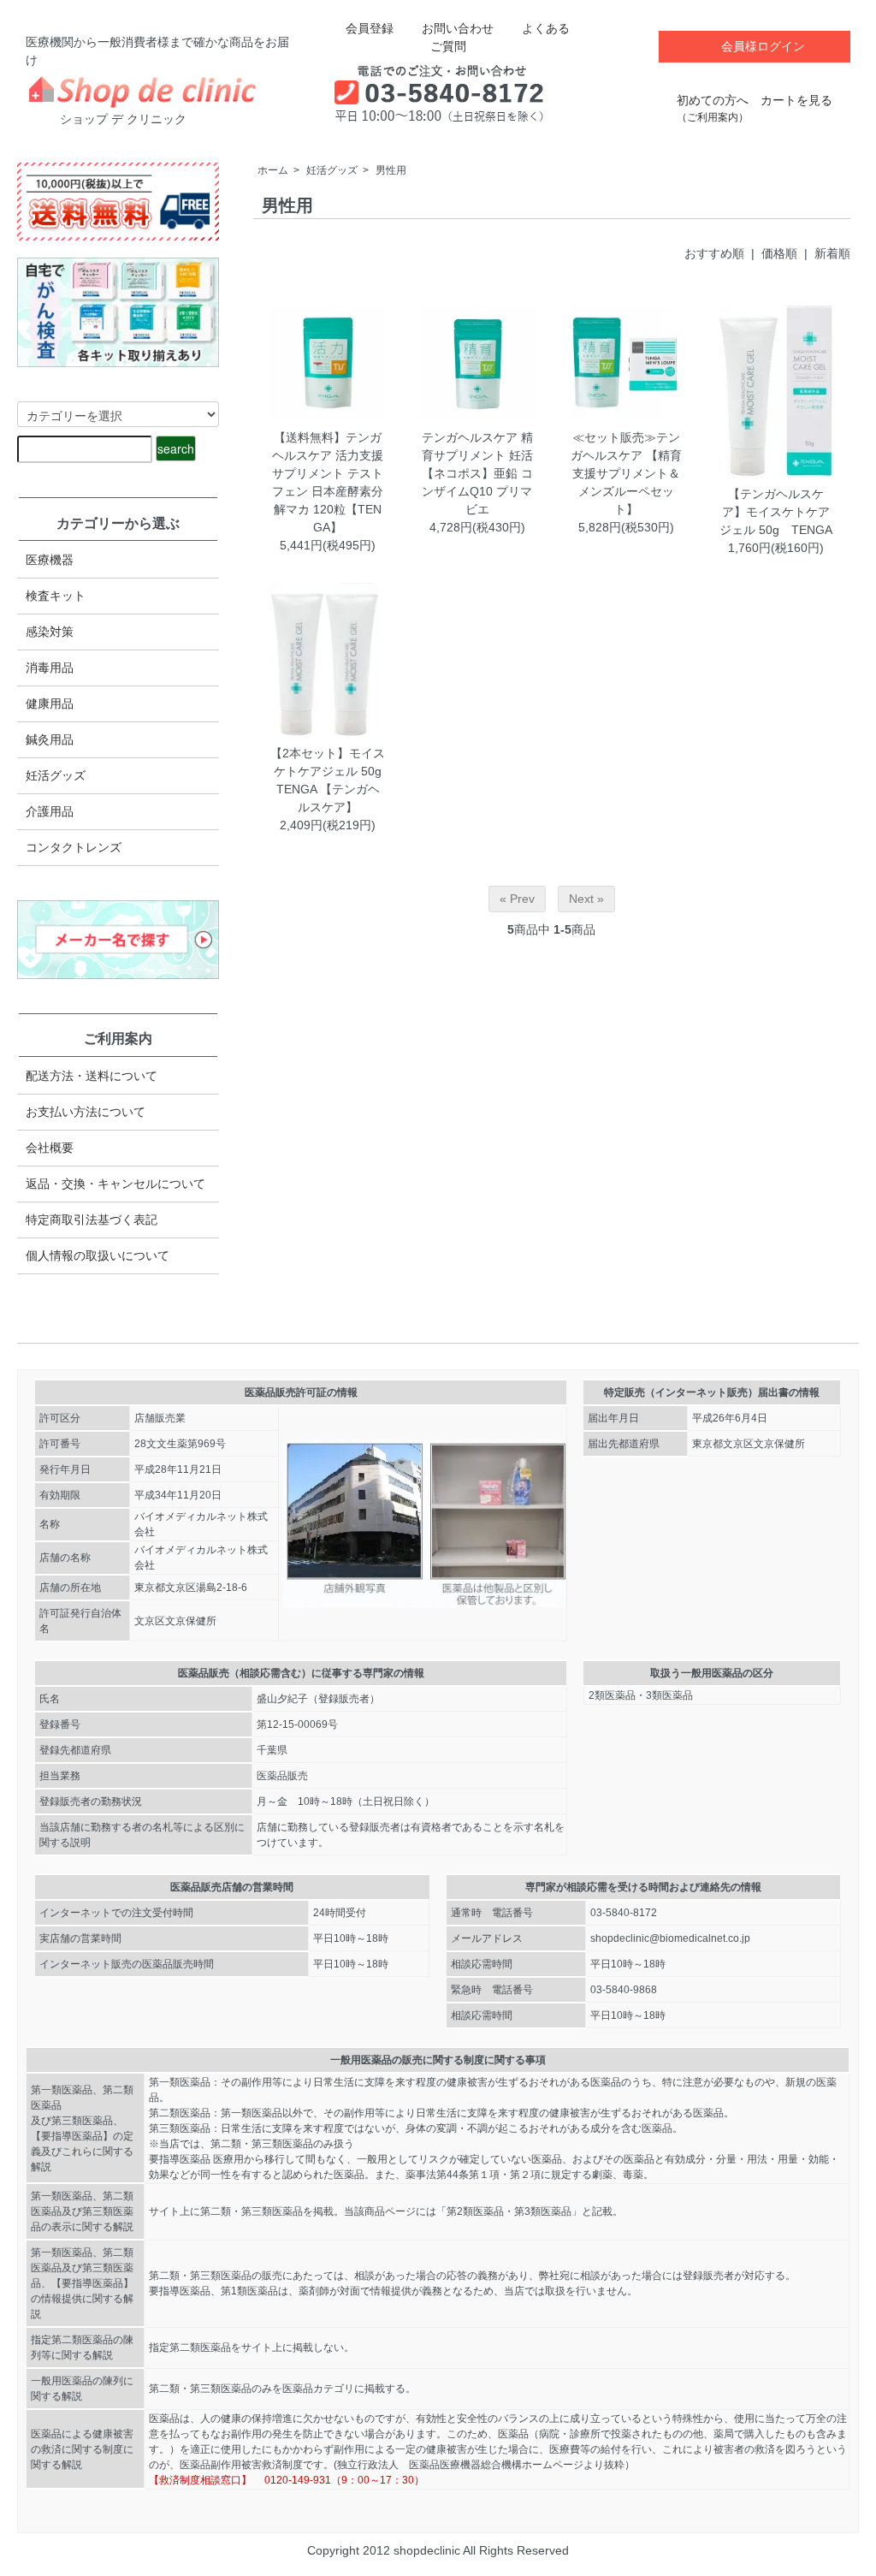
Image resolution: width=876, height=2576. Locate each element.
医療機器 (50, 560)
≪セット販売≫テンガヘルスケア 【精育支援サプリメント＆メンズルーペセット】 (626, 473)
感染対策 (50, 632)
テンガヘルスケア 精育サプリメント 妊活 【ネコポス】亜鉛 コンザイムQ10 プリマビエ (483, 473)
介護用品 (50, 811)
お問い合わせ (458, 28)
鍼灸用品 (50, 739)
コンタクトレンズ (74, 847)
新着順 (832, 253)
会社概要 (50, 1148)
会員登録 (370, 28)
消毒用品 (50, 668)
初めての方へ (713, 108)
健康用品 (50, 703)
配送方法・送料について (92, 1076)
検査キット (56, 596)
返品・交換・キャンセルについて (115, 1184)
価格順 (779, 253)
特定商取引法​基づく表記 (92, 1220)
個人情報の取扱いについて (98, 1255)
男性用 (391, 170)
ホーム (273, 170)
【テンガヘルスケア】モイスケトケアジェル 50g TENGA (776, 512)
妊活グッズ (332, 170)
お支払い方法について (86, 1112)
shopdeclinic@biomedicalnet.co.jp (670, 1938)
